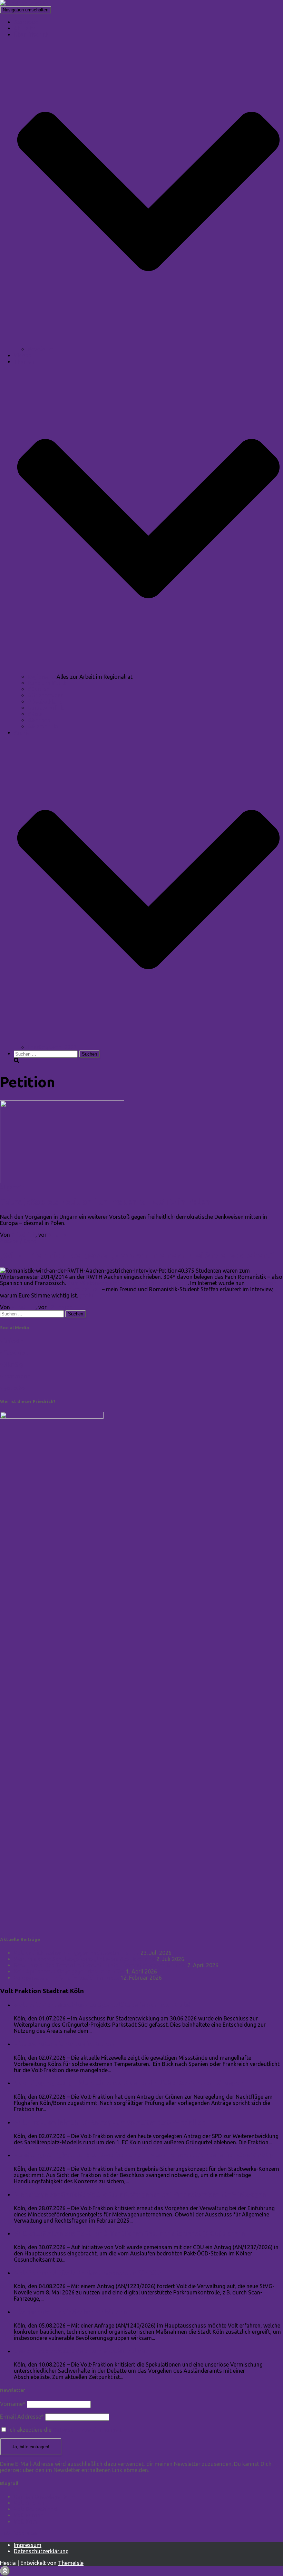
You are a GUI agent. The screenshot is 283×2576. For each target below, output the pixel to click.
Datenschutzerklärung (41, 2551)
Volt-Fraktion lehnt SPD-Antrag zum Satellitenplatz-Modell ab (110, 2122)
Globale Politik (46, 708)
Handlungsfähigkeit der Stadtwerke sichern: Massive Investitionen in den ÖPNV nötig (144, 2155)
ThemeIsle (71, 2563)
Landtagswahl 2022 (52, 1047)
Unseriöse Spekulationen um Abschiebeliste (81, 2351)
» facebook (14, 1353)
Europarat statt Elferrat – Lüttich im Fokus (66, 1978)
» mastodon (15, 1376)
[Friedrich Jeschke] (24, 3)
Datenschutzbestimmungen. (87, 2430)
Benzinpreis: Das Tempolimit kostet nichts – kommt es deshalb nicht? (100, 1965)
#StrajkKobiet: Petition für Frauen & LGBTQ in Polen (105, 1202)
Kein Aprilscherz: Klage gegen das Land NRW (69, 1971)
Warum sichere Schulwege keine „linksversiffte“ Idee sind (84, 1959)
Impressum (28, 2545)
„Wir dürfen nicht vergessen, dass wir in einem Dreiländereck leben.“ (137, 1256)
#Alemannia (43, 726)
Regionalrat (42, 677)
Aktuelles (25, 28)
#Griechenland (46, 695)
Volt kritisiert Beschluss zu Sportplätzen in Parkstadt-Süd (102, 2005)
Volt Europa (29, 2515)
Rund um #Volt (47, 683)
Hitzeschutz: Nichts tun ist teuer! (64, 2044)
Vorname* (13, 2404)
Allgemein (12, 1187)
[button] (148, 343)
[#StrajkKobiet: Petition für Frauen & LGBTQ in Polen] (62, 1181)
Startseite (26, 22)
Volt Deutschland (35, 2509)
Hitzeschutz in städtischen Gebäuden (70, 2312)
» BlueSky (12, 1364)
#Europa (38, 689)
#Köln (35, 714)
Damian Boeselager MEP (44, 2497)
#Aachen (39, 720)
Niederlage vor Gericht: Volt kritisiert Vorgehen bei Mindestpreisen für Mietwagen (140, 2195)
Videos (23, 355)
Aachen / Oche (18, 1241)
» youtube (12, 1388)
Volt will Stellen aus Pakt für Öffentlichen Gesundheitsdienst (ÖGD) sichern (129, 2234)
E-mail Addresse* (22, 2417)
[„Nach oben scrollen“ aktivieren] (5, 2571)
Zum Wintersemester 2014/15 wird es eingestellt (128, 1283)
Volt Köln (25, 2521)
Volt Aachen (29, 2503)
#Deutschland (45, 702)
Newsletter (41, 349)
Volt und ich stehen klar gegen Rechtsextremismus (76, 1953)
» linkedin (12, 1341)
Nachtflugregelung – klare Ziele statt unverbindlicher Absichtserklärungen (129, 2083)
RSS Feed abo (18, 2533)
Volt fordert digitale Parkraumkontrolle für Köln (88, 2273)
